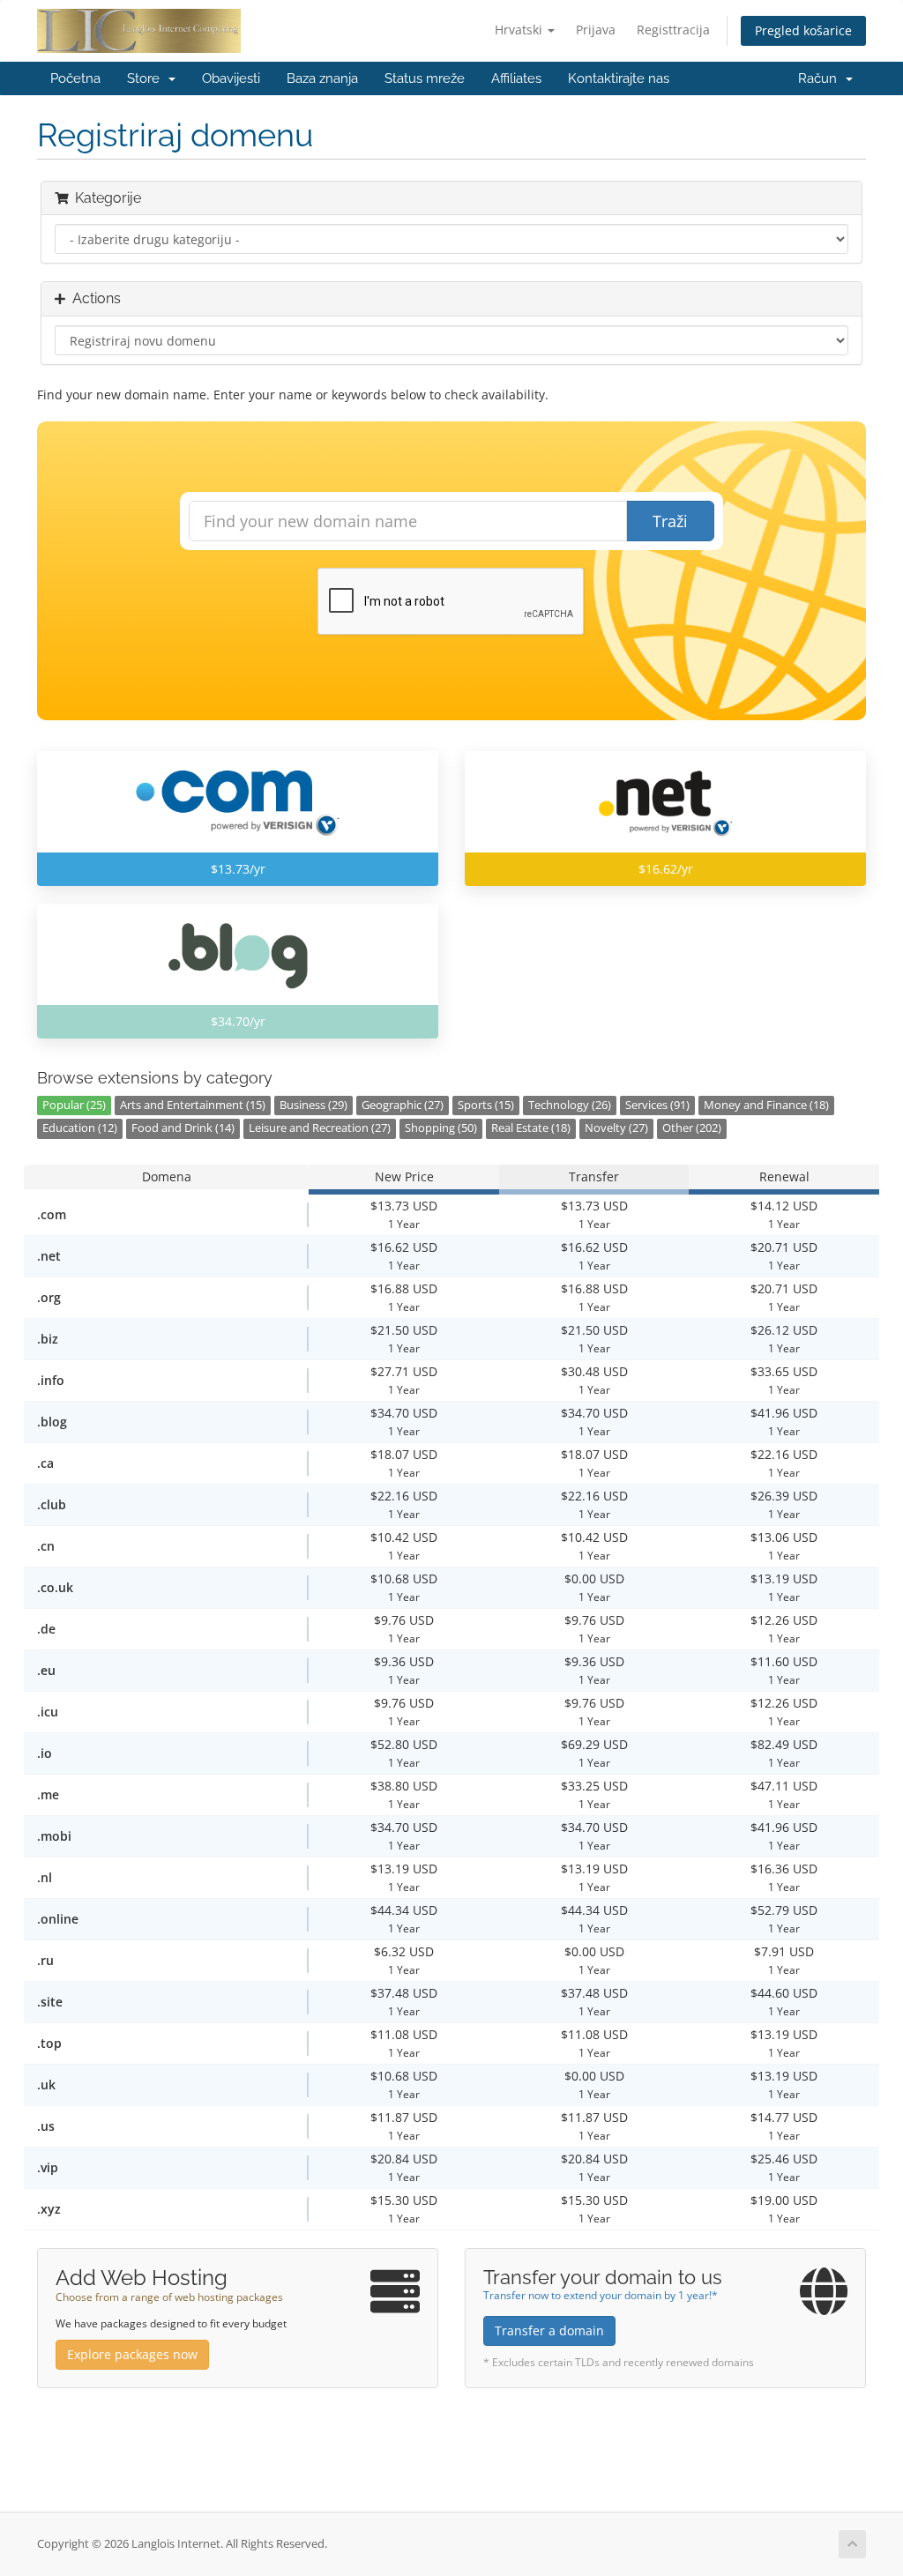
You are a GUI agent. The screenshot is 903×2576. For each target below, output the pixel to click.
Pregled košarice (803, 30)
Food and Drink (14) (183, 1128)
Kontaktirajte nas (619, 78)
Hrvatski (520, 30)
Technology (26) (570, 1105)
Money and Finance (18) (766, 1105)
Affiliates (516, 78)
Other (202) (692, 1128)
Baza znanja (322, 78)
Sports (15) (486, 1105)
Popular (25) (74, 1105)
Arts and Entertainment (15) (193, 1105)
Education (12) (80, 1128)
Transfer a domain (549, 2330)
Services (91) (657, 1105)
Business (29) (313, 1105)
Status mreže (425, 78)
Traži (670, 521)
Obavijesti (231, 78)
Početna (75, 78)
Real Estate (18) (531, 1128)
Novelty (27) (616, 1128)
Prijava (596, 30)
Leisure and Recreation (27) (320, 1128)
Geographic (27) (403, 1105)
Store (147, 78)
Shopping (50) (441, 1128)
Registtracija (673, 30)
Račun (821, 78)
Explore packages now (132, 2354)
